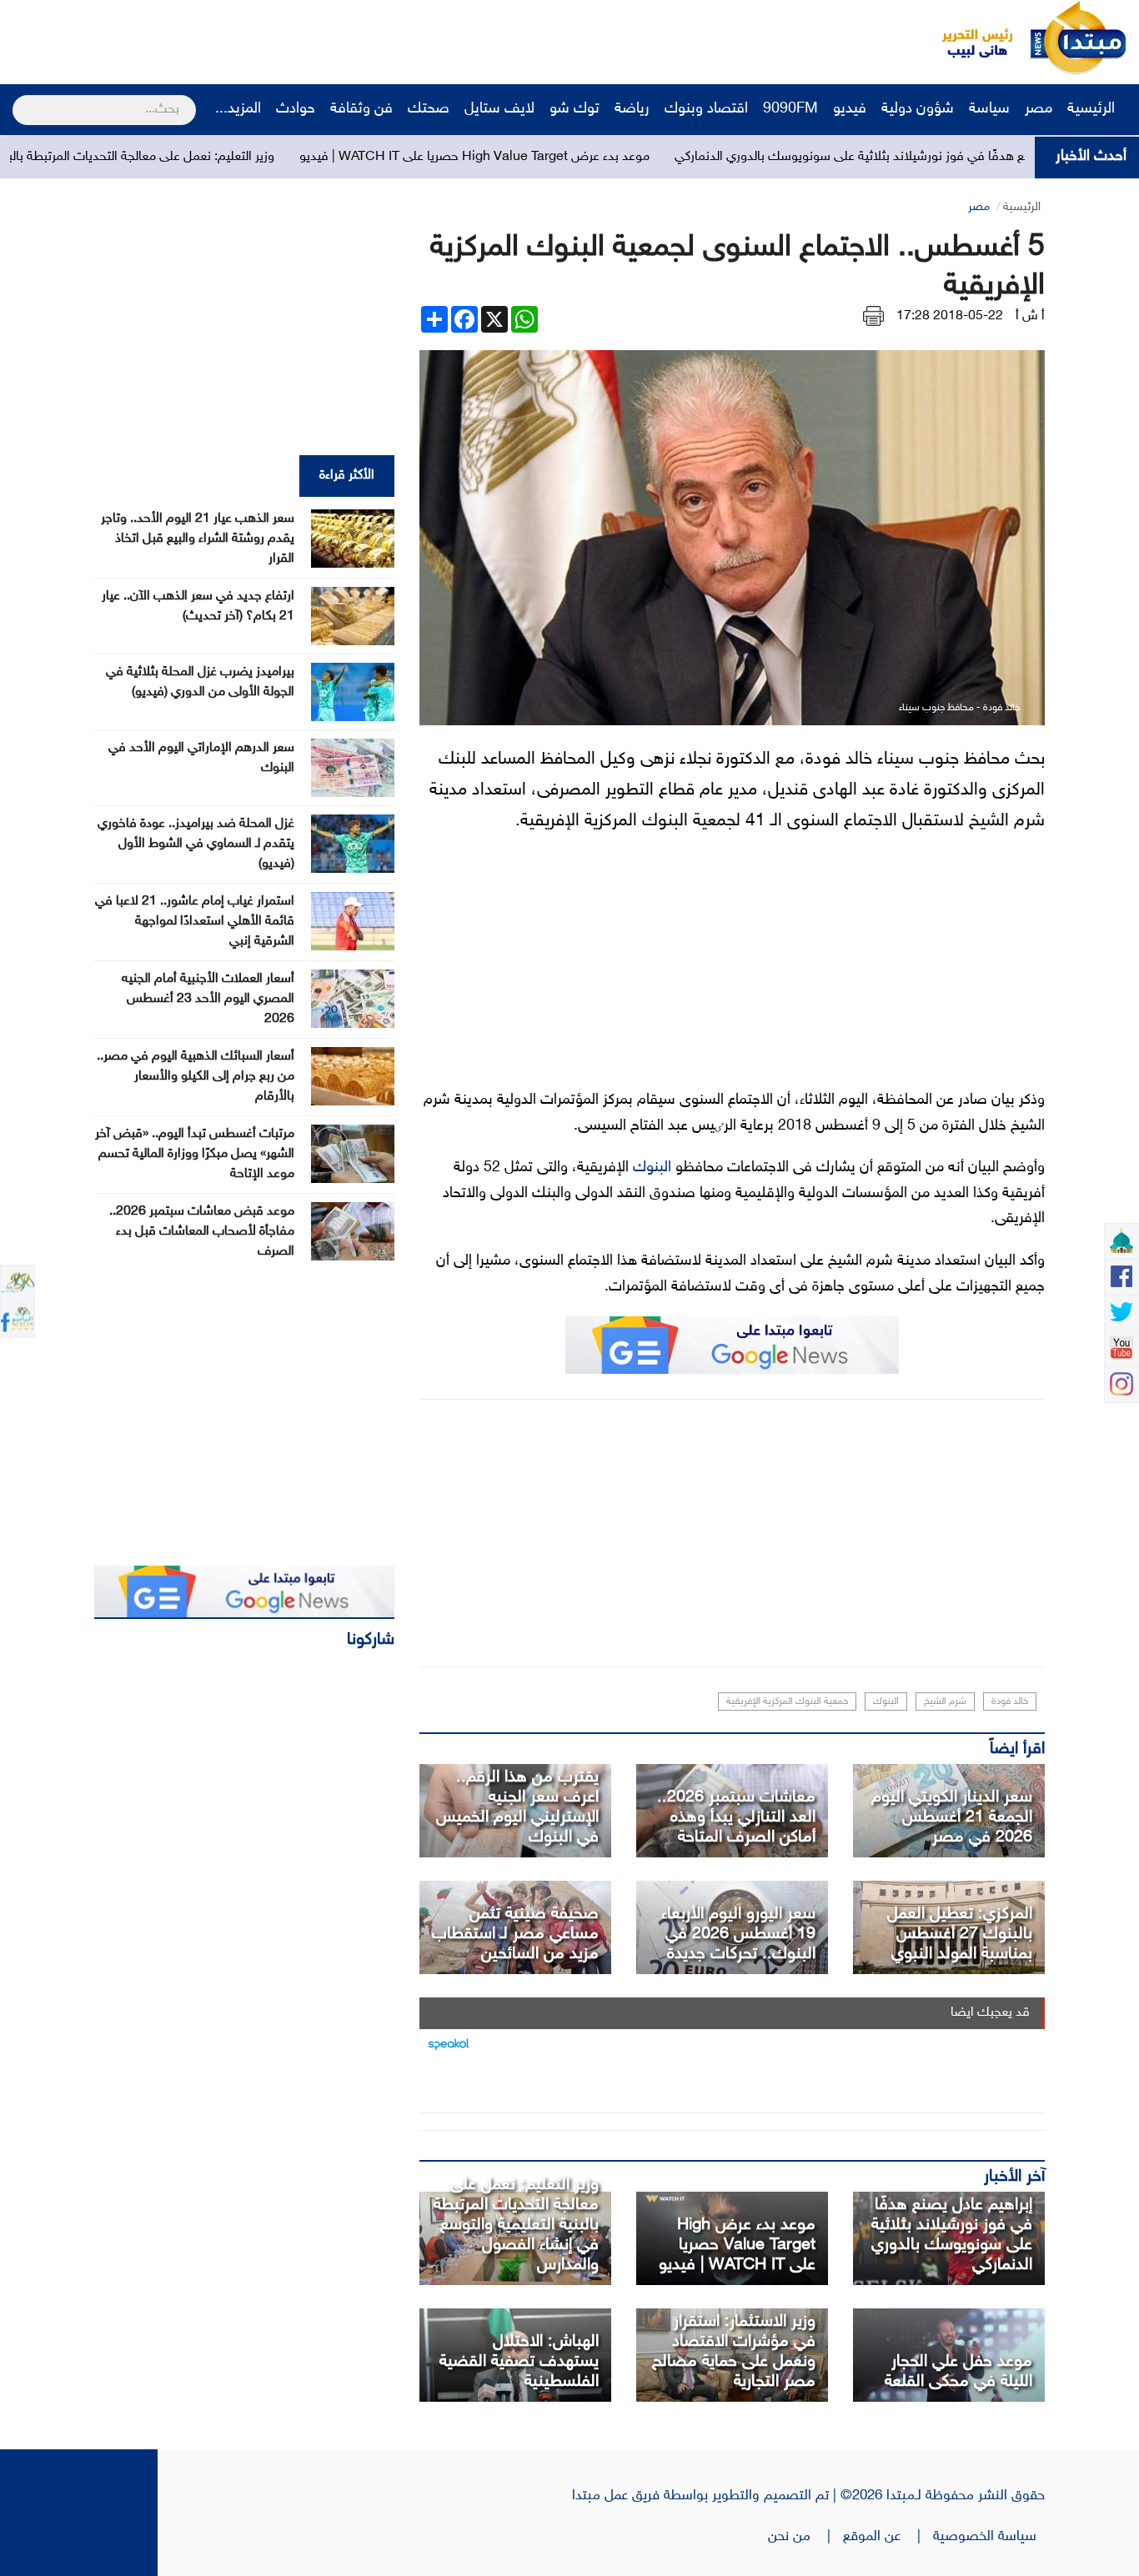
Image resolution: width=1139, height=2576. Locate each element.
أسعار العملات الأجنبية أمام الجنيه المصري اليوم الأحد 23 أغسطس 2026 (208, 999)
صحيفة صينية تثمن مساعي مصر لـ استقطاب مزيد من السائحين (515, 1934)
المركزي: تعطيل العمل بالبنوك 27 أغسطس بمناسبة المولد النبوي (960, 1934)
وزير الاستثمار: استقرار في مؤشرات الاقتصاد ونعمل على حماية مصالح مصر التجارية (734, 2352)
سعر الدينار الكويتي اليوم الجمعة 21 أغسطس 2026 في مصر (952, 1817)
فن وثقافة (361, 109)
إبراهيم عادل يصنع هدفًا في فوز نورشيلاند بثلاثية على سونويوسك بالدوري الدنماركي (952, 2235)
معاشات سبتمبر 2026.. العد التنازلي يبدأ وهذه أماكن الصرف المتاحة (736, 1817)
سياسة (989, 109)
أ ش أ (1030, 316)
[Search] (20, 99)
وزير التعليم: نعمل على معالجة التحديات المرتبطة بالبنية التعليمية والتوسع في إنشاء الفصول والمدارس (516, 2225)
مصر (1039, 109)
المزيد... (238, 109)
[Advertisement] (313, 38)
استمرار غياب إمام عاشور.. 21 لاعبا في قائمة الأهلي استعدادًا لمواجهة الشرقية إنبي (195, 922)
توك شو (575, 109)
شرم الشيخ (945, 1701)
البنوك (652, 1168)
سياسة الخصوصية (989, 2537)
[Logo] (968, 38)
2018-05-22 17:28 (950, 316)
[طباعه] (873, 316)
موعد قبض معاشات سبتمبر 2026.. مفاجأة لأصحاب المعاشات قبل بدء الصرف (202, 1232)
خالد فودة (1010, 1701)
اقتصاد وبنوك (706, 109)
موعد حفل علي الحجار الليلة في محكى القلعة (958, 2372)
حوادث (296, 109)
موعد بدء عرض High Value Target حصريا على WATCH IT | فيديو (564, 157)
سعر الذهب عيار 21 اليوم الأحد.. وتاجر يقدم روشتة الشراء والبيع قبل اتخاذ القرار (198, 539)
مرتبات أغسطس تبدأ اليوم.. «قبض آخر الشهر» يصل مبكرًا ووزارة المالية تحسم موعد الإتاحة (195, 1154)
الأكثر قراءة (347, 476)
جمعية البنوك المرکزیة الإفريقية (787, 1701)
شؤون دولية (918, 109)
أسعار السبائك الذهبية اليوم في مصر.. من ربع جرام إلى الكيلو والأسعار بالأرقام (196, 1077)
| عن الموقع (888, 2537)
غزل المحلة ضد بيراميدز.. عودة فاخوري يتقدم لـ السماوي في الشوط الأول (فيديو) (196, 844)
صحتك (429, 109)
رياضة (632, 109)
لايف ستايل (499, 109)
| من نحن (805, 2537)
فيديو (850, 109)
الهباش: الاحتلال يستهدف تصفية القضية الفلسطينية (519, 2362)
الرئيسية (1093, 109)
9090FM (790, 109)
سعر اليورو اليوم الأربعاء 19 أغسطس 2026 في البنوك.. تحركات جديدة (738, 1934)
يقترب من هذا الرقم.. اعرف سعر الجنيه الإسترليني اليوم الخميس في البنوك (517, 1807)
